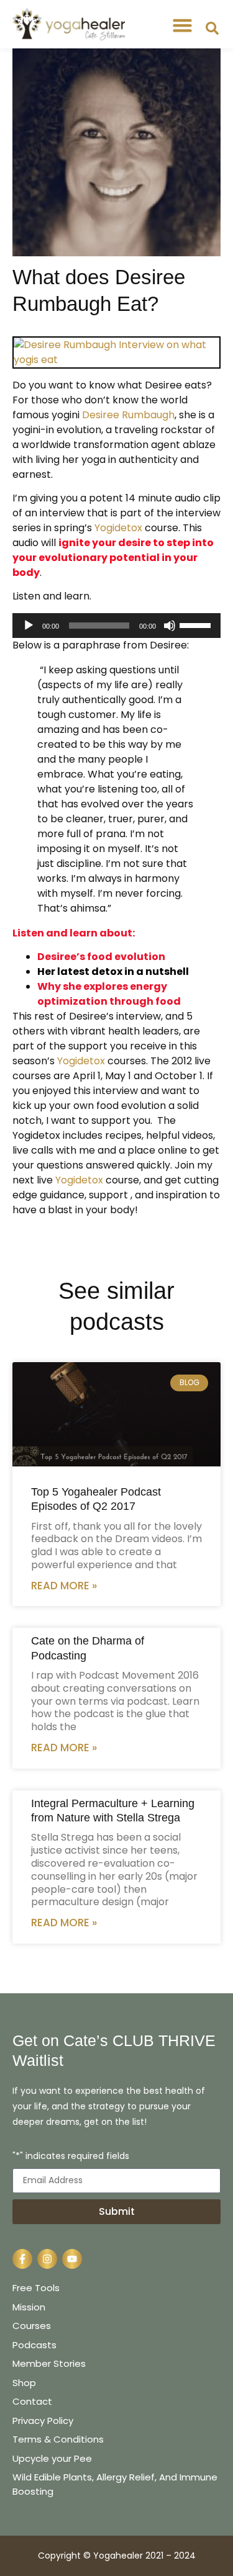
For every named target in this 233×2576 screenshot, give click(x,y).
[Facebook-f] (22, 2259)
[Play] (29, 626)
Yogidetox (118, 528)
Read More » (64, 1586)
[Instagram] (47, 2259)
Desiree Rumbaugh (128, 415)
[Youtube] (72, 2259)
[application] (116, 626)
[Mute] (170, 626)
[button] (183, 25)
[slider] (197, 624)
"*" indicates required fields (71, 2157)
